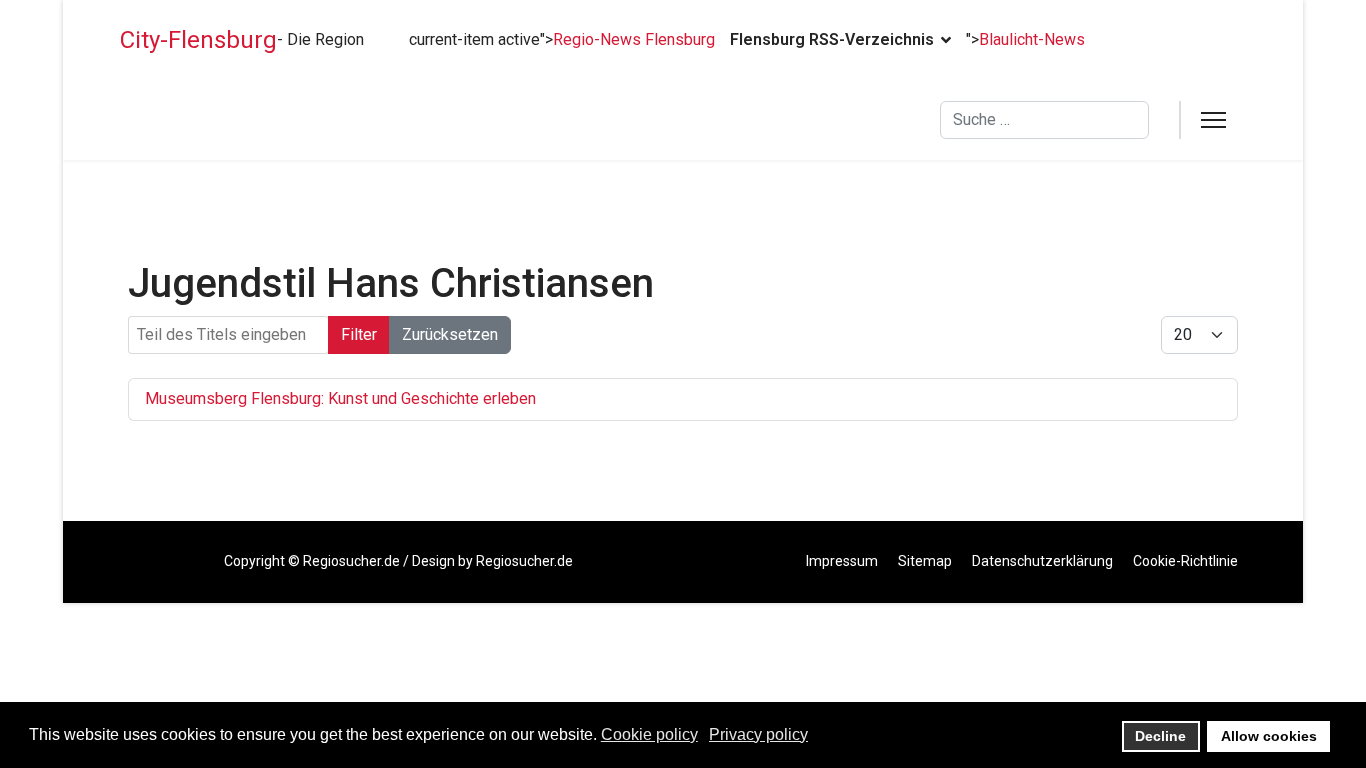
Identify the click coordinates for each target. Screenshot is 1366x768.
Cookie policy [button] (649, 734)
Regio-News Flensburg (634, 39)
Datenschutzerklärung (1042, 561)
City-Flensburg (198, 40)
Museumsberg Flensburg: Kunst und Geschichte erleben (340, 398)
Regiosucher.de (351, 561)
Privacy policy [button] (758, 734)
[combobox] (1044, 120)
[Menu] (1213, 120)
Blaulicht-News (1032, 39)
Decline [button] (1160, 736)
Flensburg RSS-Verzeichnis (832, 39)
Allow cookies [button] (1269, 736)
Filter (359, 334)
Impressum (842, 561)
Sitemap (925, 561)
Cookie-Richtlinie (1185, 561)
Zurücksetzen (450, 334)
